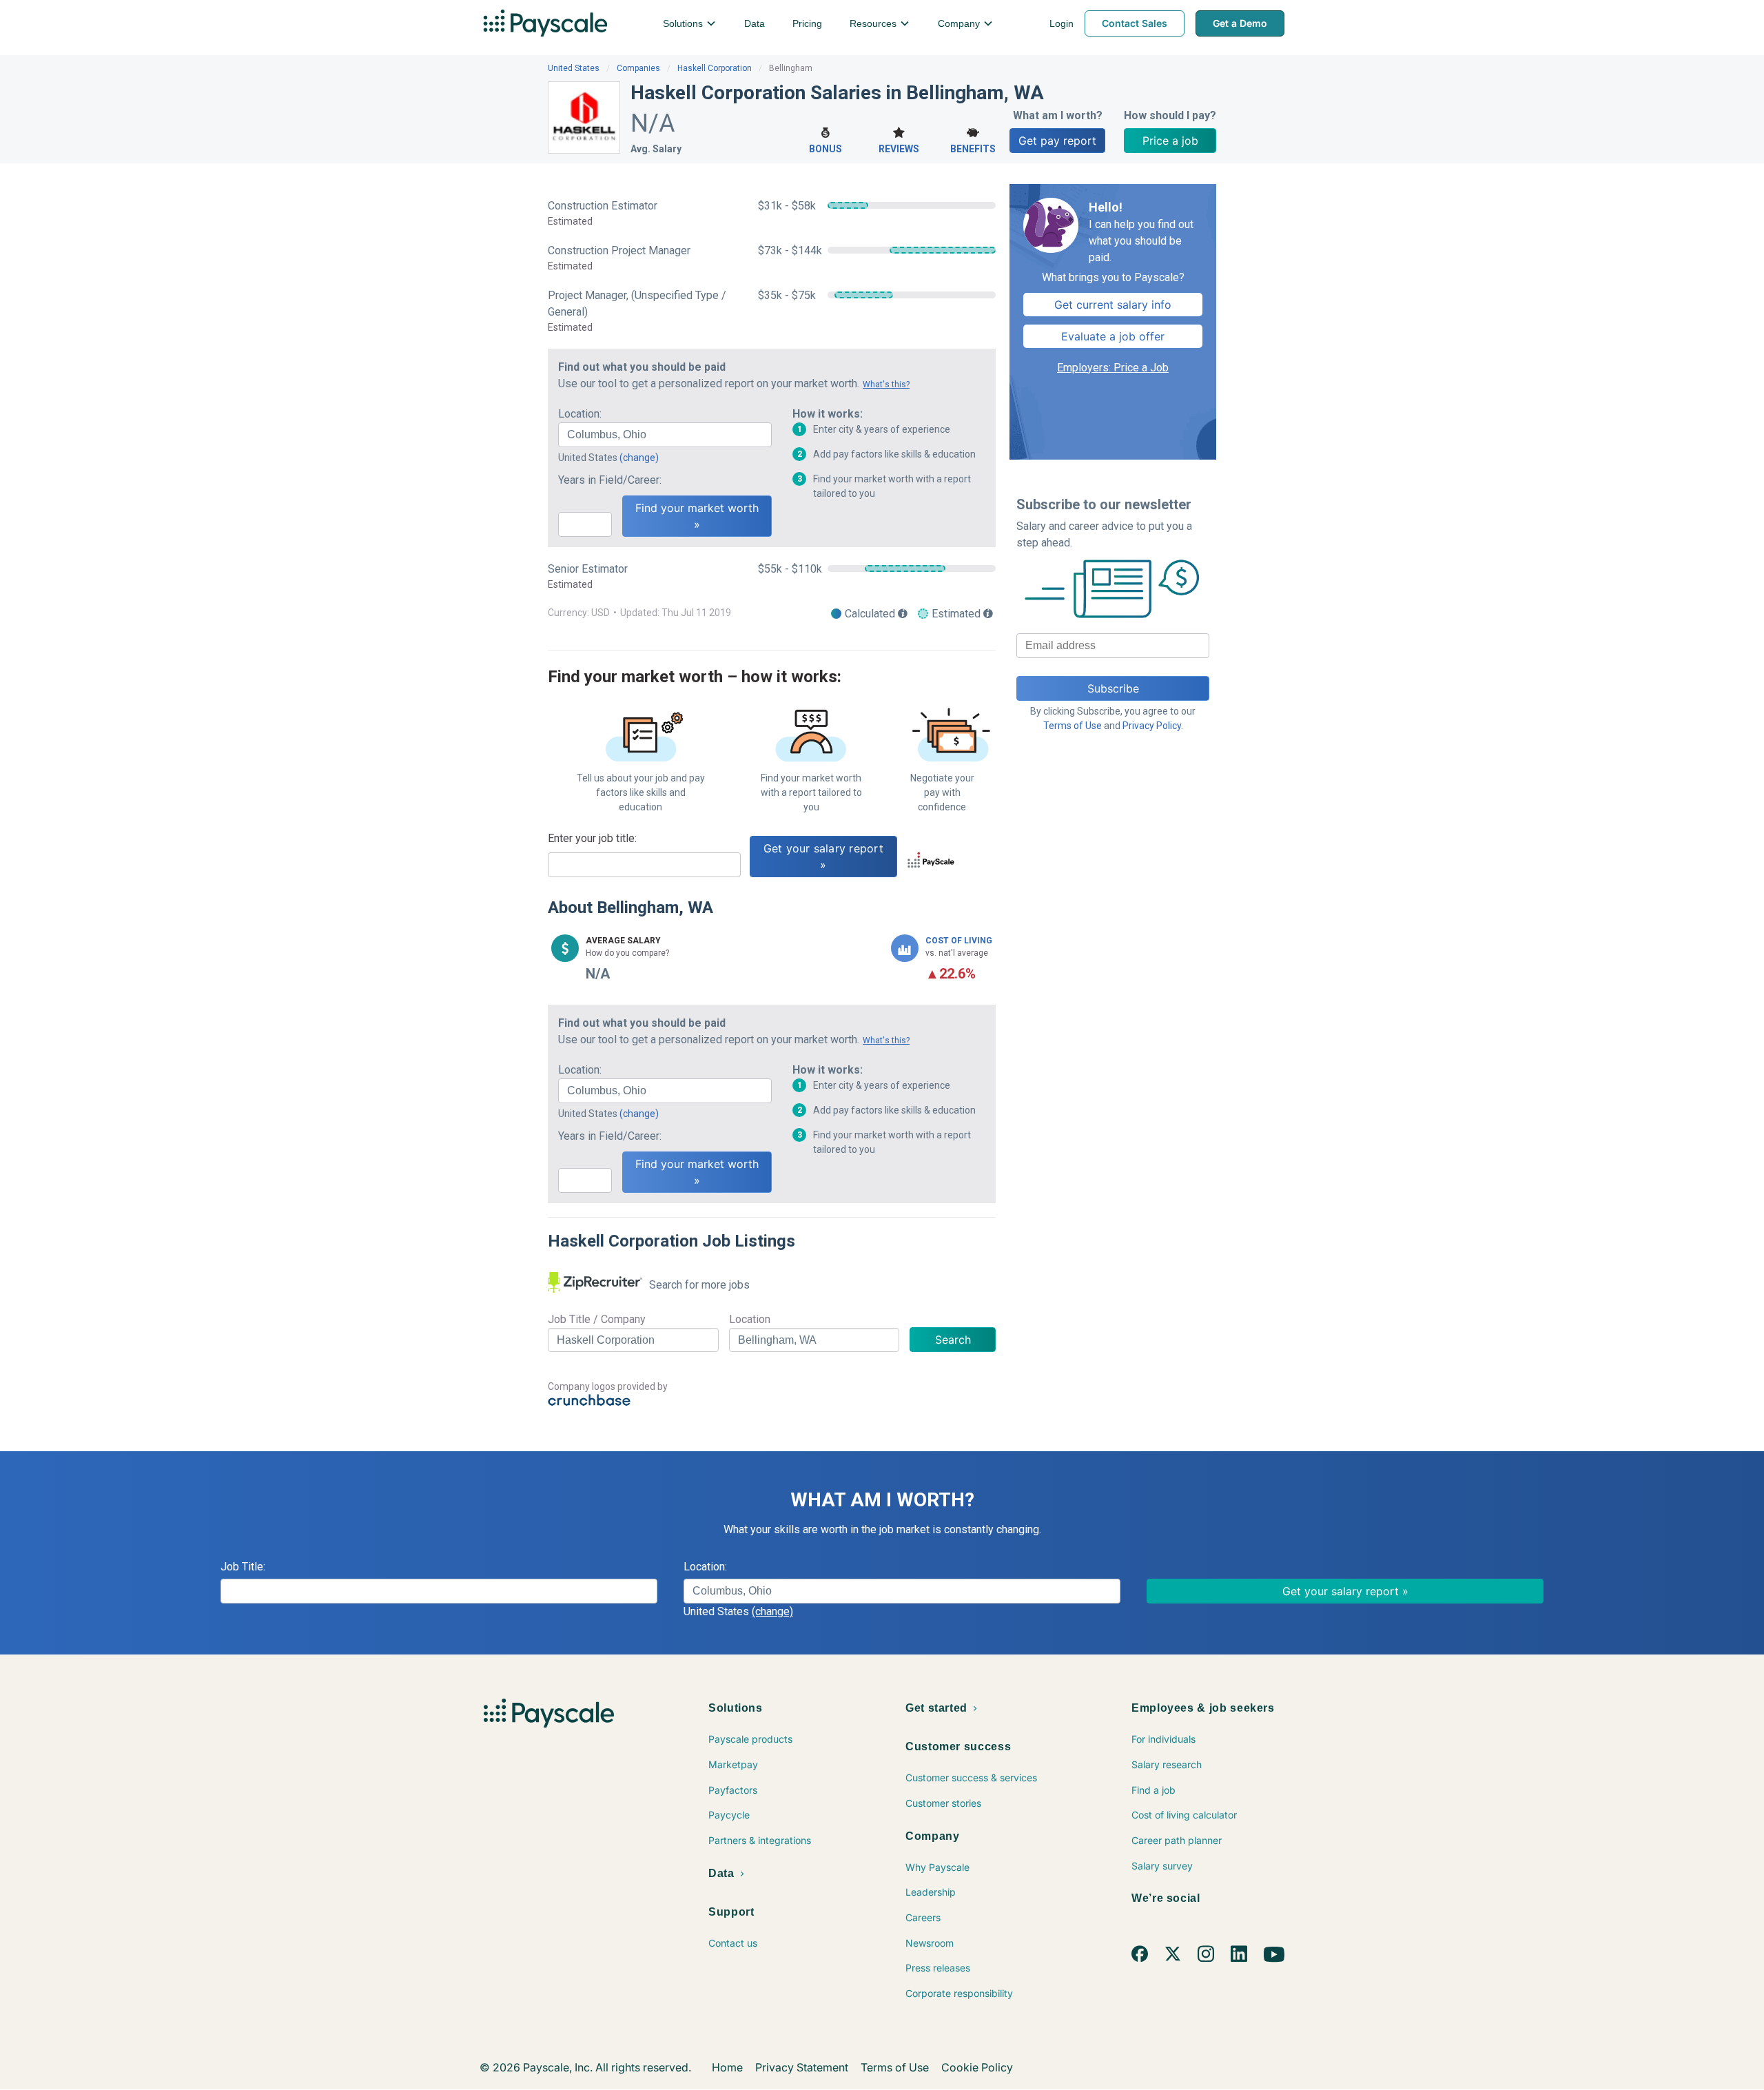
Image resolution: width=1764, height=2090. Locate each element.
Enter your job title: (592, 838)
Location (750, 1319)
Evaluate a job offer (1113, 336)
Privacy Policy (1152, 726)
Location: (580, 414)
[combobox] (665, 435)
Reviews (899, 149)
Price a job (1170, 141)
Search (953, 1340)
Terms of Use (1073, 726)
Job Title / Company (597, 1319)
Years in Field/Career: (610, 480)
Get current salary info (1113, 305)
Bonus (825, 149)
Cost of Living (959, 941)
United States (574, 68)
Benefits (973, 149)
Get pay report (1057, 141)
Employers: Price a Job (1113, 368)
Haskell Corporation (715, 68)
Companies (638, 68)
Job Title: (243, 1567)
